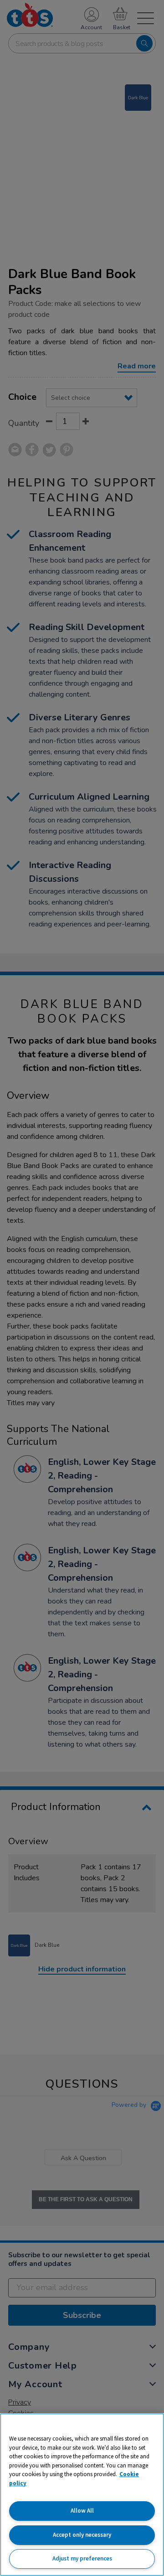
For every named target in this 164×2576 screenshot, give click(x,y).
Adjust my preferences (82, 2558)
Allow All (82, 2511)
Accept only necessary (82, 2535)
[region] (82, 2495)
